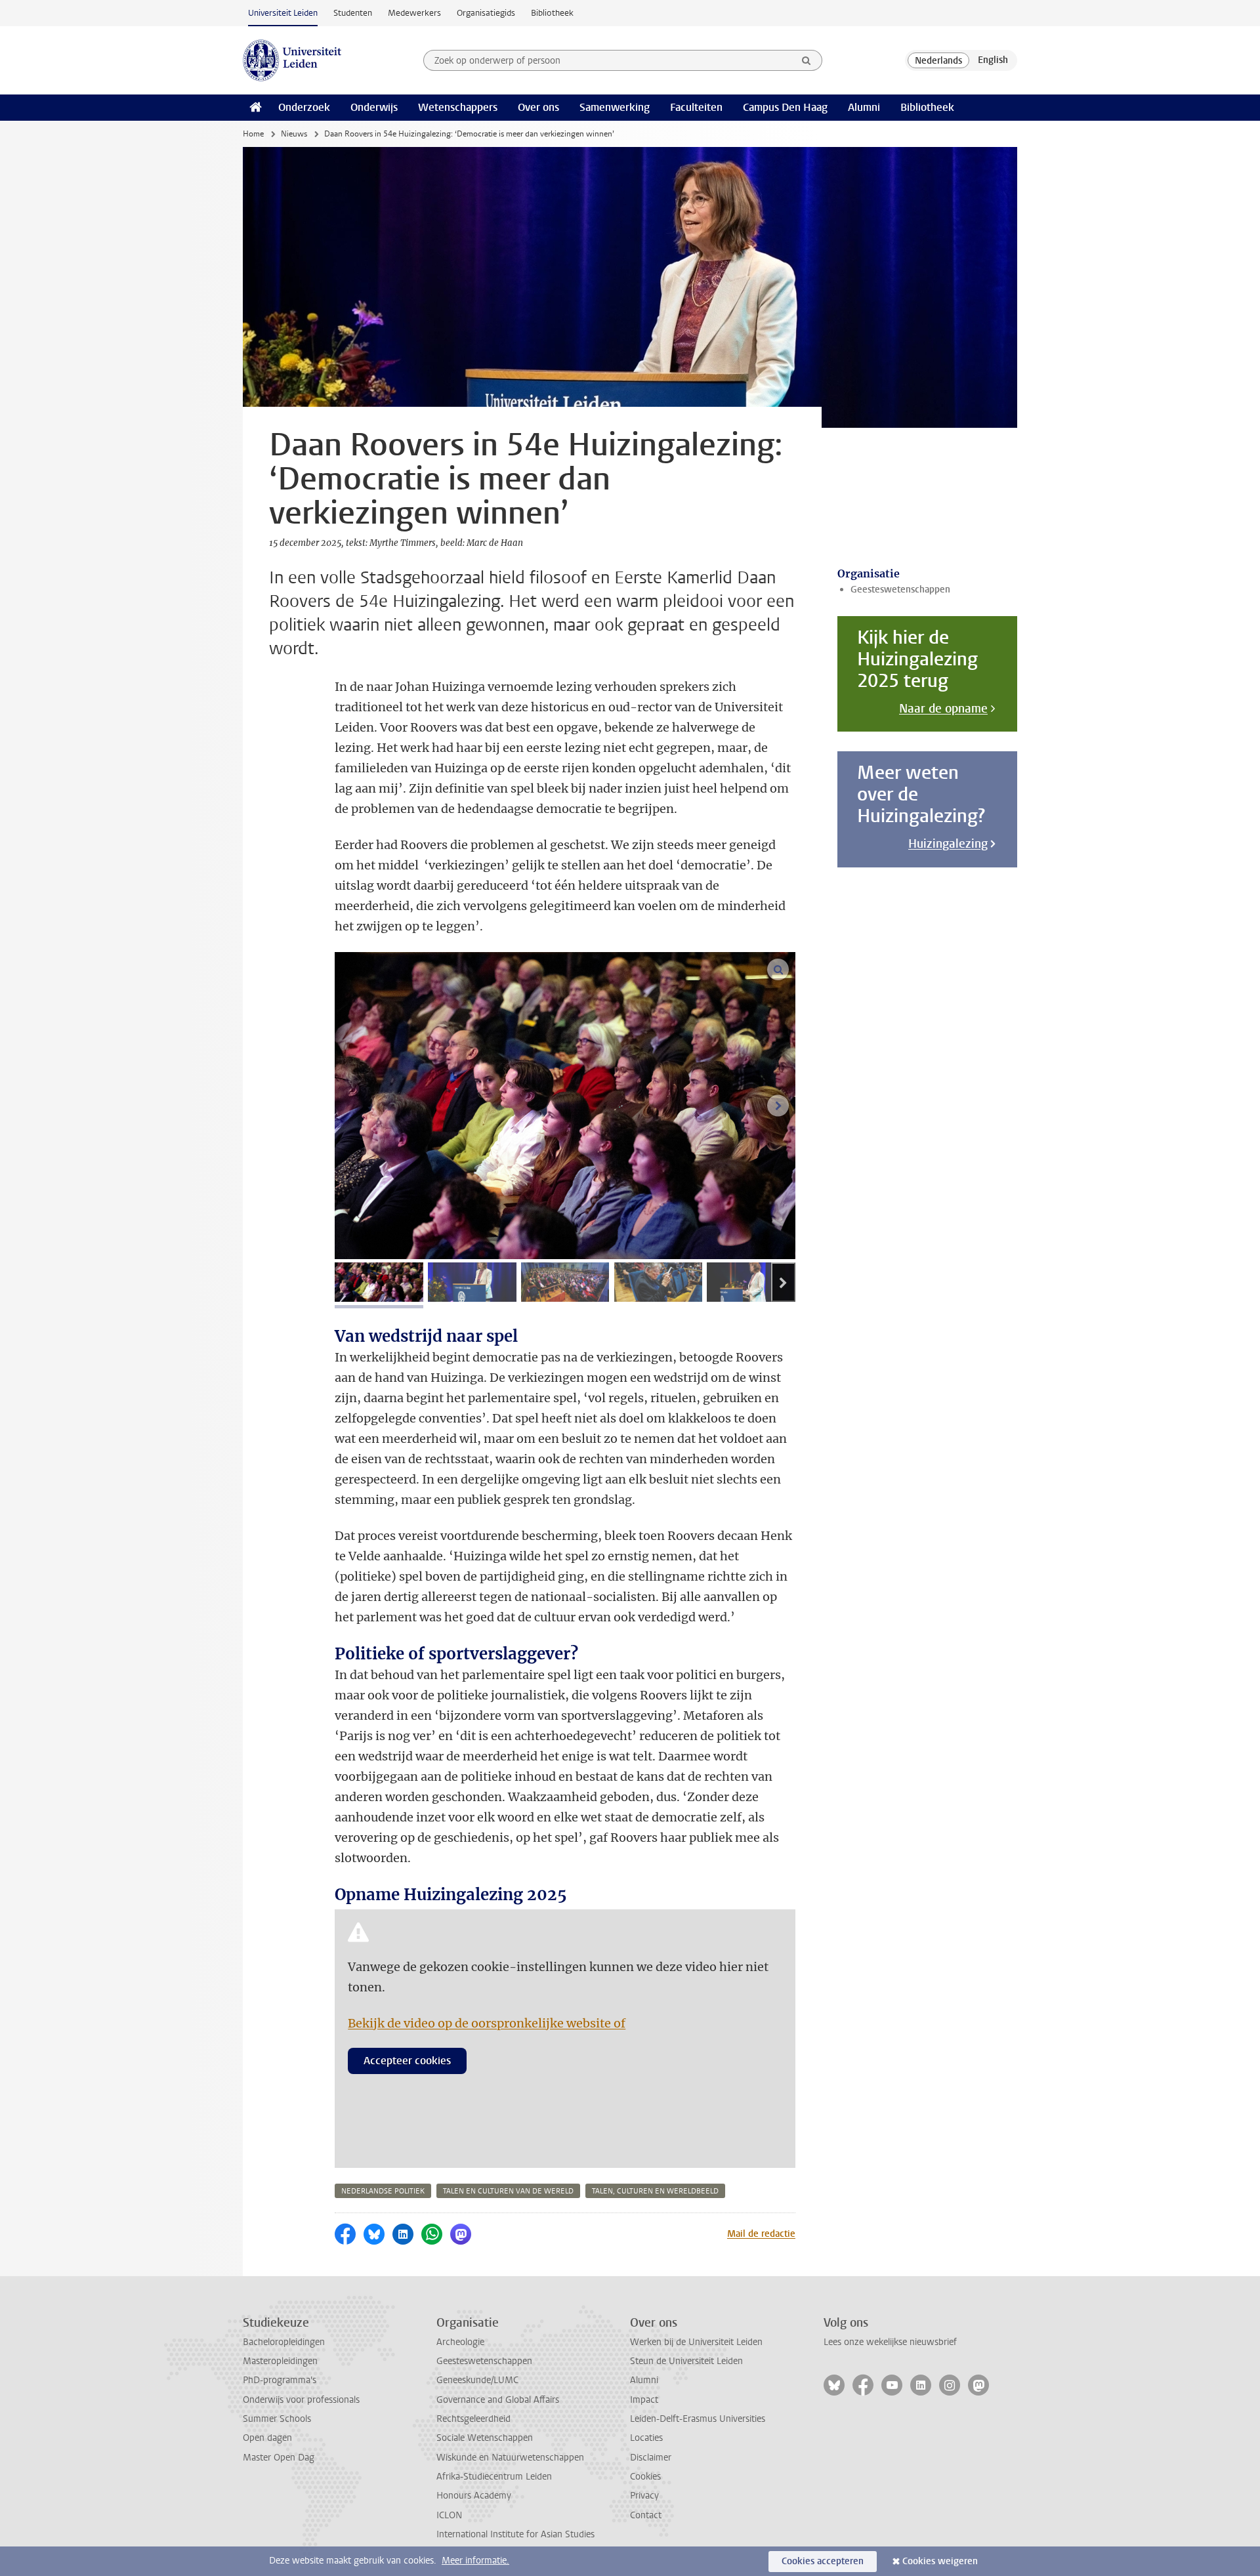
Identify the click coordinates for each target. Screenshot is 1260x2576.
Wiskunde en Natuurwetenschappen (510, 2458)
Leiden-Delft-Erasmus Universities (698, 2419)
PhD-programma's (280, 2380)
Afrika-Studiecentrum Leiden (494, 2477)
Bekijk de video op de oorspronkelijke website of (487, 2023)
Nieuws (294, 134)
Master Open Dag (279, 2458)
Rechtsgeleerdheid (473, 2419)
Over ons (538, 107)
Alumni (864, 107)
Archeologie (460, 2342)
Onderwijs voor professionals (301, 2400)
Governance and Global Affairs (498, 2400)
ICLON (449, 2515)
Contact (646, 2515)
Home (253, 134)
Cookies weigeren (940, 2561)
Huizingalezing (948, 844)
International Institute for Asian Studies (515, 2534)
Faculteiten (696, 107)
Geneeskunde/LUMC (477, 2380)
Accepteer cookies (407, 2061)
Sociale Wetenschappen (485, 2438)
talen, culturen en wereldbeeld (655, 2191)
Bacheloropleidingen (284, 2342)
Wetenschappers (458, 107)
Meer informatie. (475, 2561)
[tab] (379, 1282)
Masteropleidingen (280, 2361)
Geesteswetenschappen (900, 590)
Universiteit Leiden (283, 13)
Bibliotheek (552, 13)
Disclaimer (651, 2458)
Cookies (645, 2477)
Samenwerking (615, 107)
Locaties (646, 2438)
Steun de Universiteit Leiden (686, 2361)
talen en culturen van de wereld (508, 2191)
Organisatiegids (486, 13)
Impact (644, 2400)
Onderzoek (304, 107)
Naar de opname (943, 709)
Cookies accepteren (823, 2561)
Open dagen (267, 2438)
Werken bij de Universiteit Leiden (696, 2342)
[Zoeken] (807, 60)
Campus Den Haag (785, 107)
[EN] (993, 60)
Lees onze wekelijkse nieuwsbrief (890, 2342)
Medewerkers (414, 13)
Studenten (353, 13)
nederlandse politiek (383, 2191)
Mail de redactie (761, 2234)
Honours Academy (474, 2496)
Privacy (644, 2496)
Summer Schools (277, 2419)
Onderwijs (374, 107)
